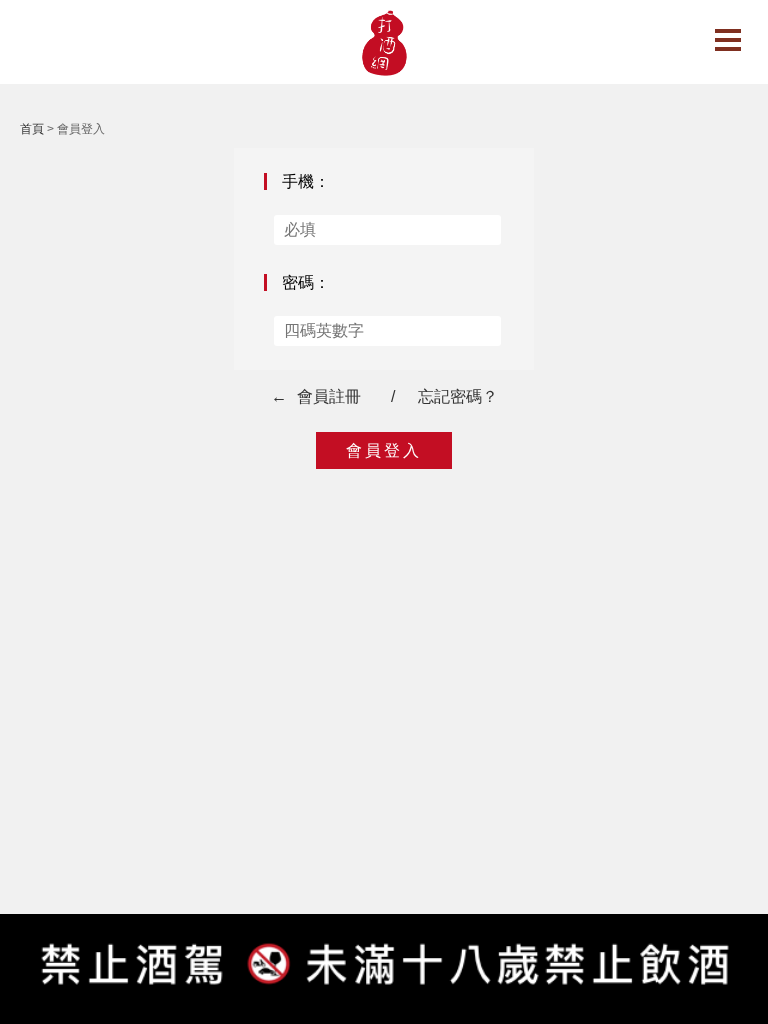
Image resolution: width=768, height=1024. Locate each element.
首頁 (32, 129)
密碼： (306, 282)
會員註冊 (329, 396)
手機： (306, 181)
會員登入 (384, 450)
